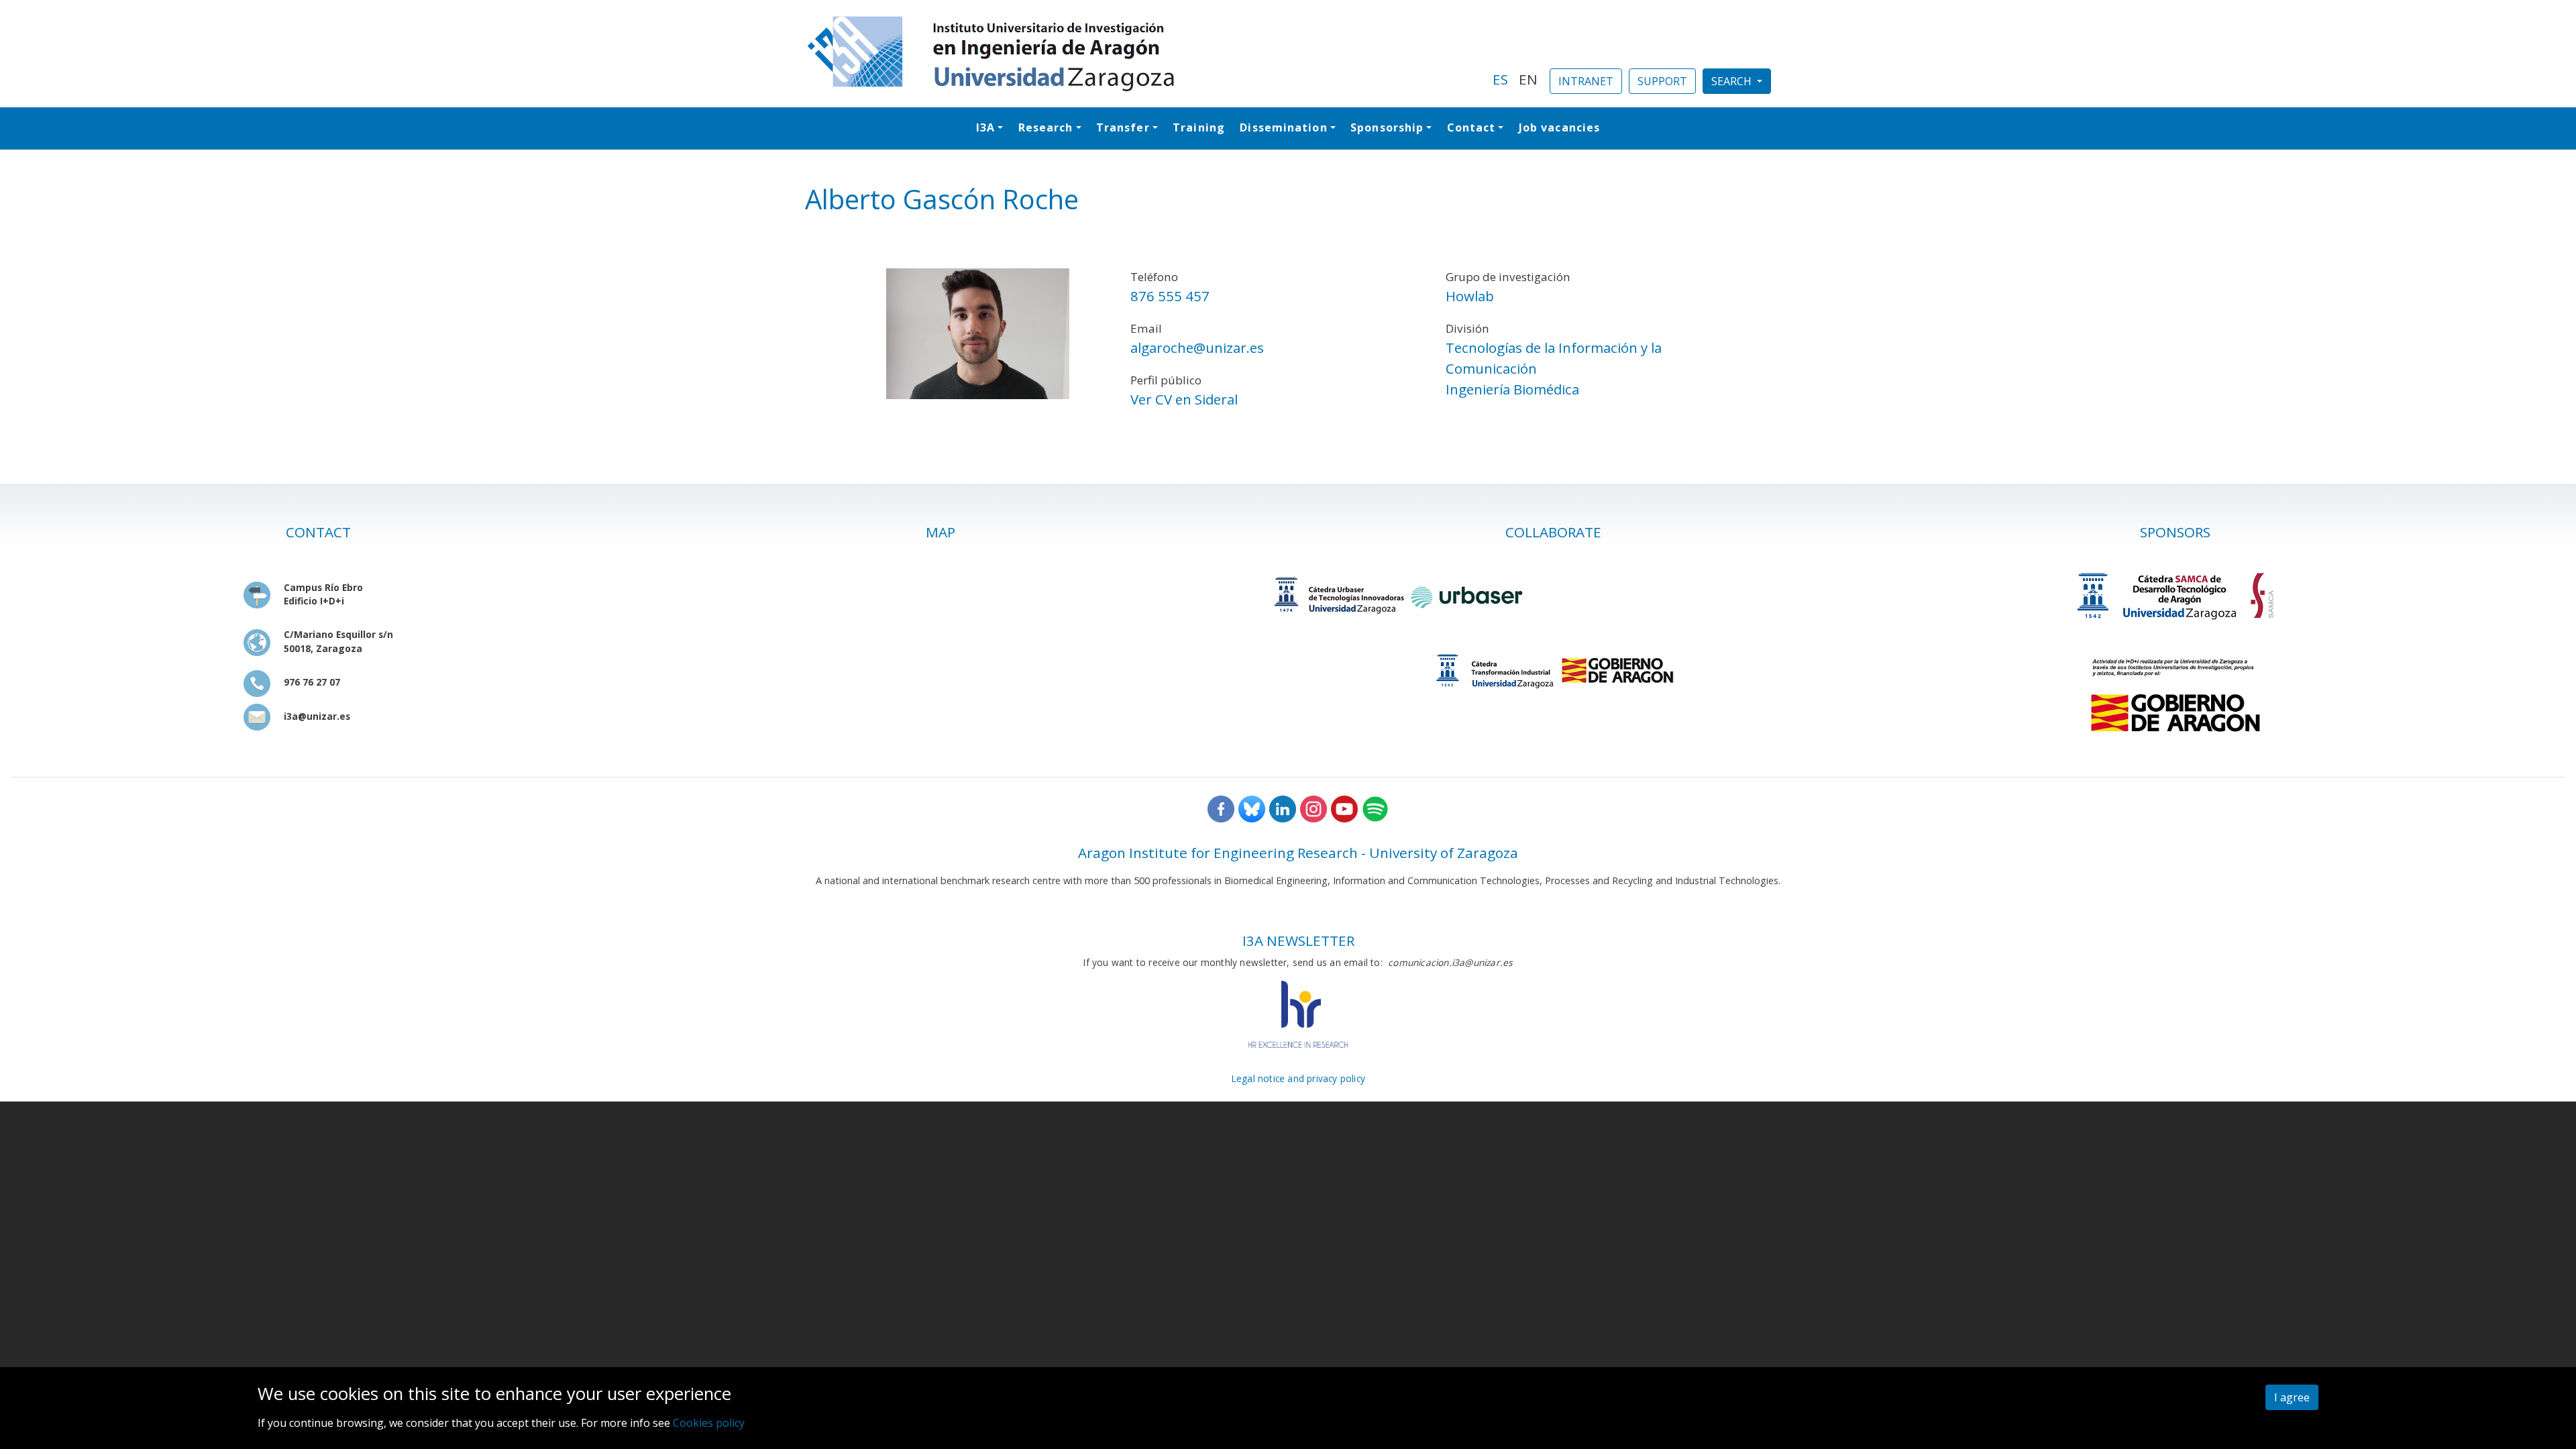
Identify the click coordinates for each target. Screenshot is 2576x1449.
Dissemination (1283, 127)
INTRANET (1586, 81)
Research (1046, 127)
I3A (985, 127)
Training (1199, 127)
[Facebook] (1221, 807)
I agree (2292, 1397)
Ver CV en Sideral (1184, 399)
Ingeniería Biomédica (1512, 389)
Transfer (1123, 127)
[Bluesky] (1252, 807)
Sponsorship (1387, 127)
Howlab (1470, 296)
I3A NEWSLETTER (1298, 941)
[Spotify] (1375, 807)
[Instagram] (1313, 807)
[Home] (1141, 54)
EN (1528, 79)
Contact (1471, 127)
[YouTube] (1344, 807)
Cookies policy (709, 1423)
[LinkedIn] (1283, 807)
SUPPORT (1662, 81)
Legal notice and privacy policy (1298, 1078)
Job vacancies (1559, 127)
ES (1500, 79)
